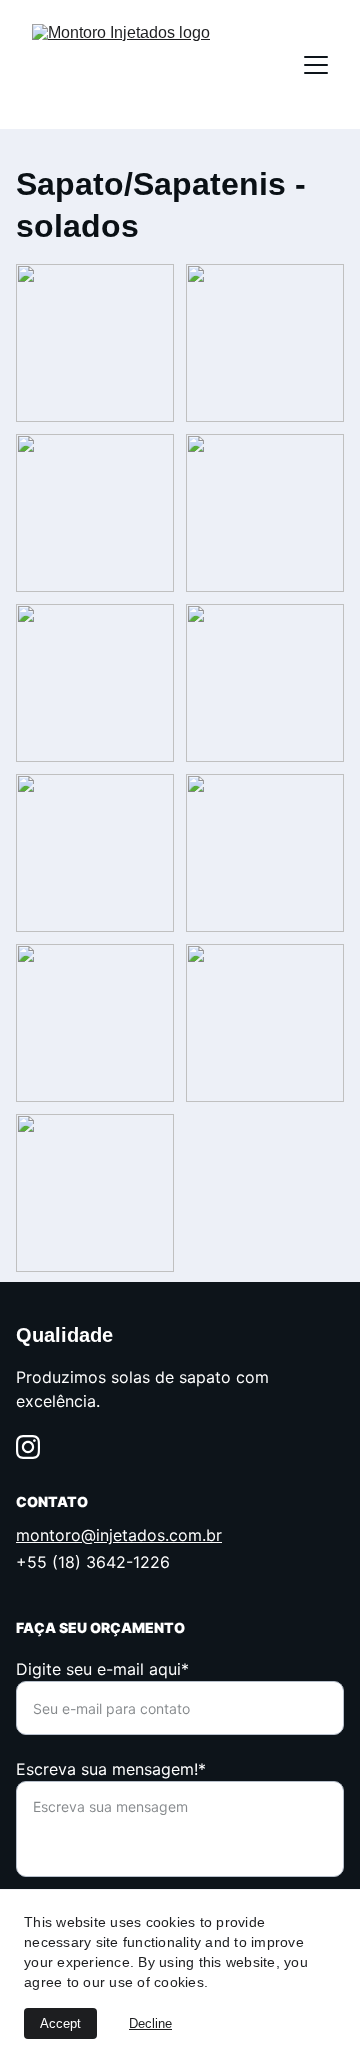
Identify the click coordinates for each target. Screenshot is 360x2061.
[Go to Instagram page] (28, 1447)
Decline (150, 2023)
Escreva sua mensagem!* (111, 1769)
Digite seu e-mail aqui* (102, 1669)
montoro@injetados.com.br (119, 1535)
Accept (60, 2023)
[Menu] (316, 65)
